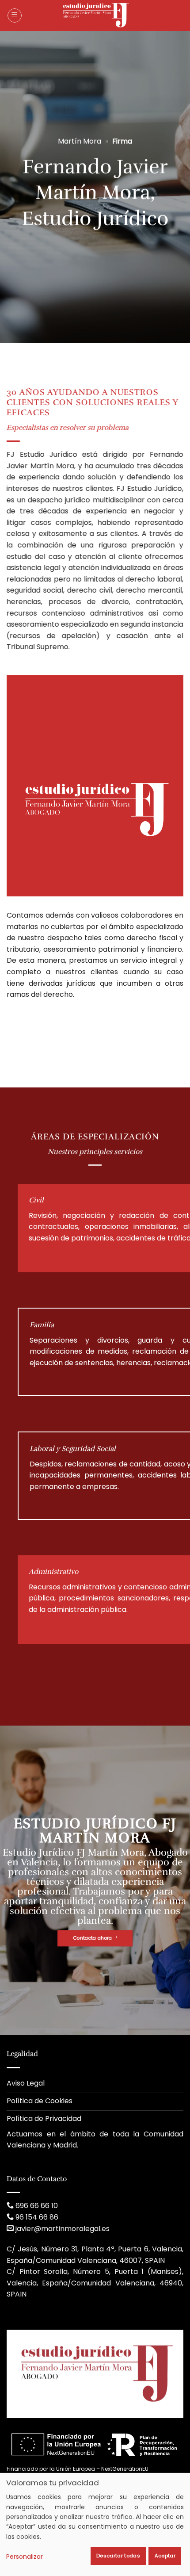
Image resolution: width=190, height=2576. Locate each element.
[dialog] (95, 2524)
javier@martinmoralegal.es (63, 2229)
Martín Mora (80, 141)
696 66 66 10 (37, 2206)
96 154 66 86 (37, 2217)
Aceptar (165, 2556)
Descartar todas (118, 2556)
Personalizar (25, 2557)
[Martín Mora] (95, 15)
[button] (15, 15)
